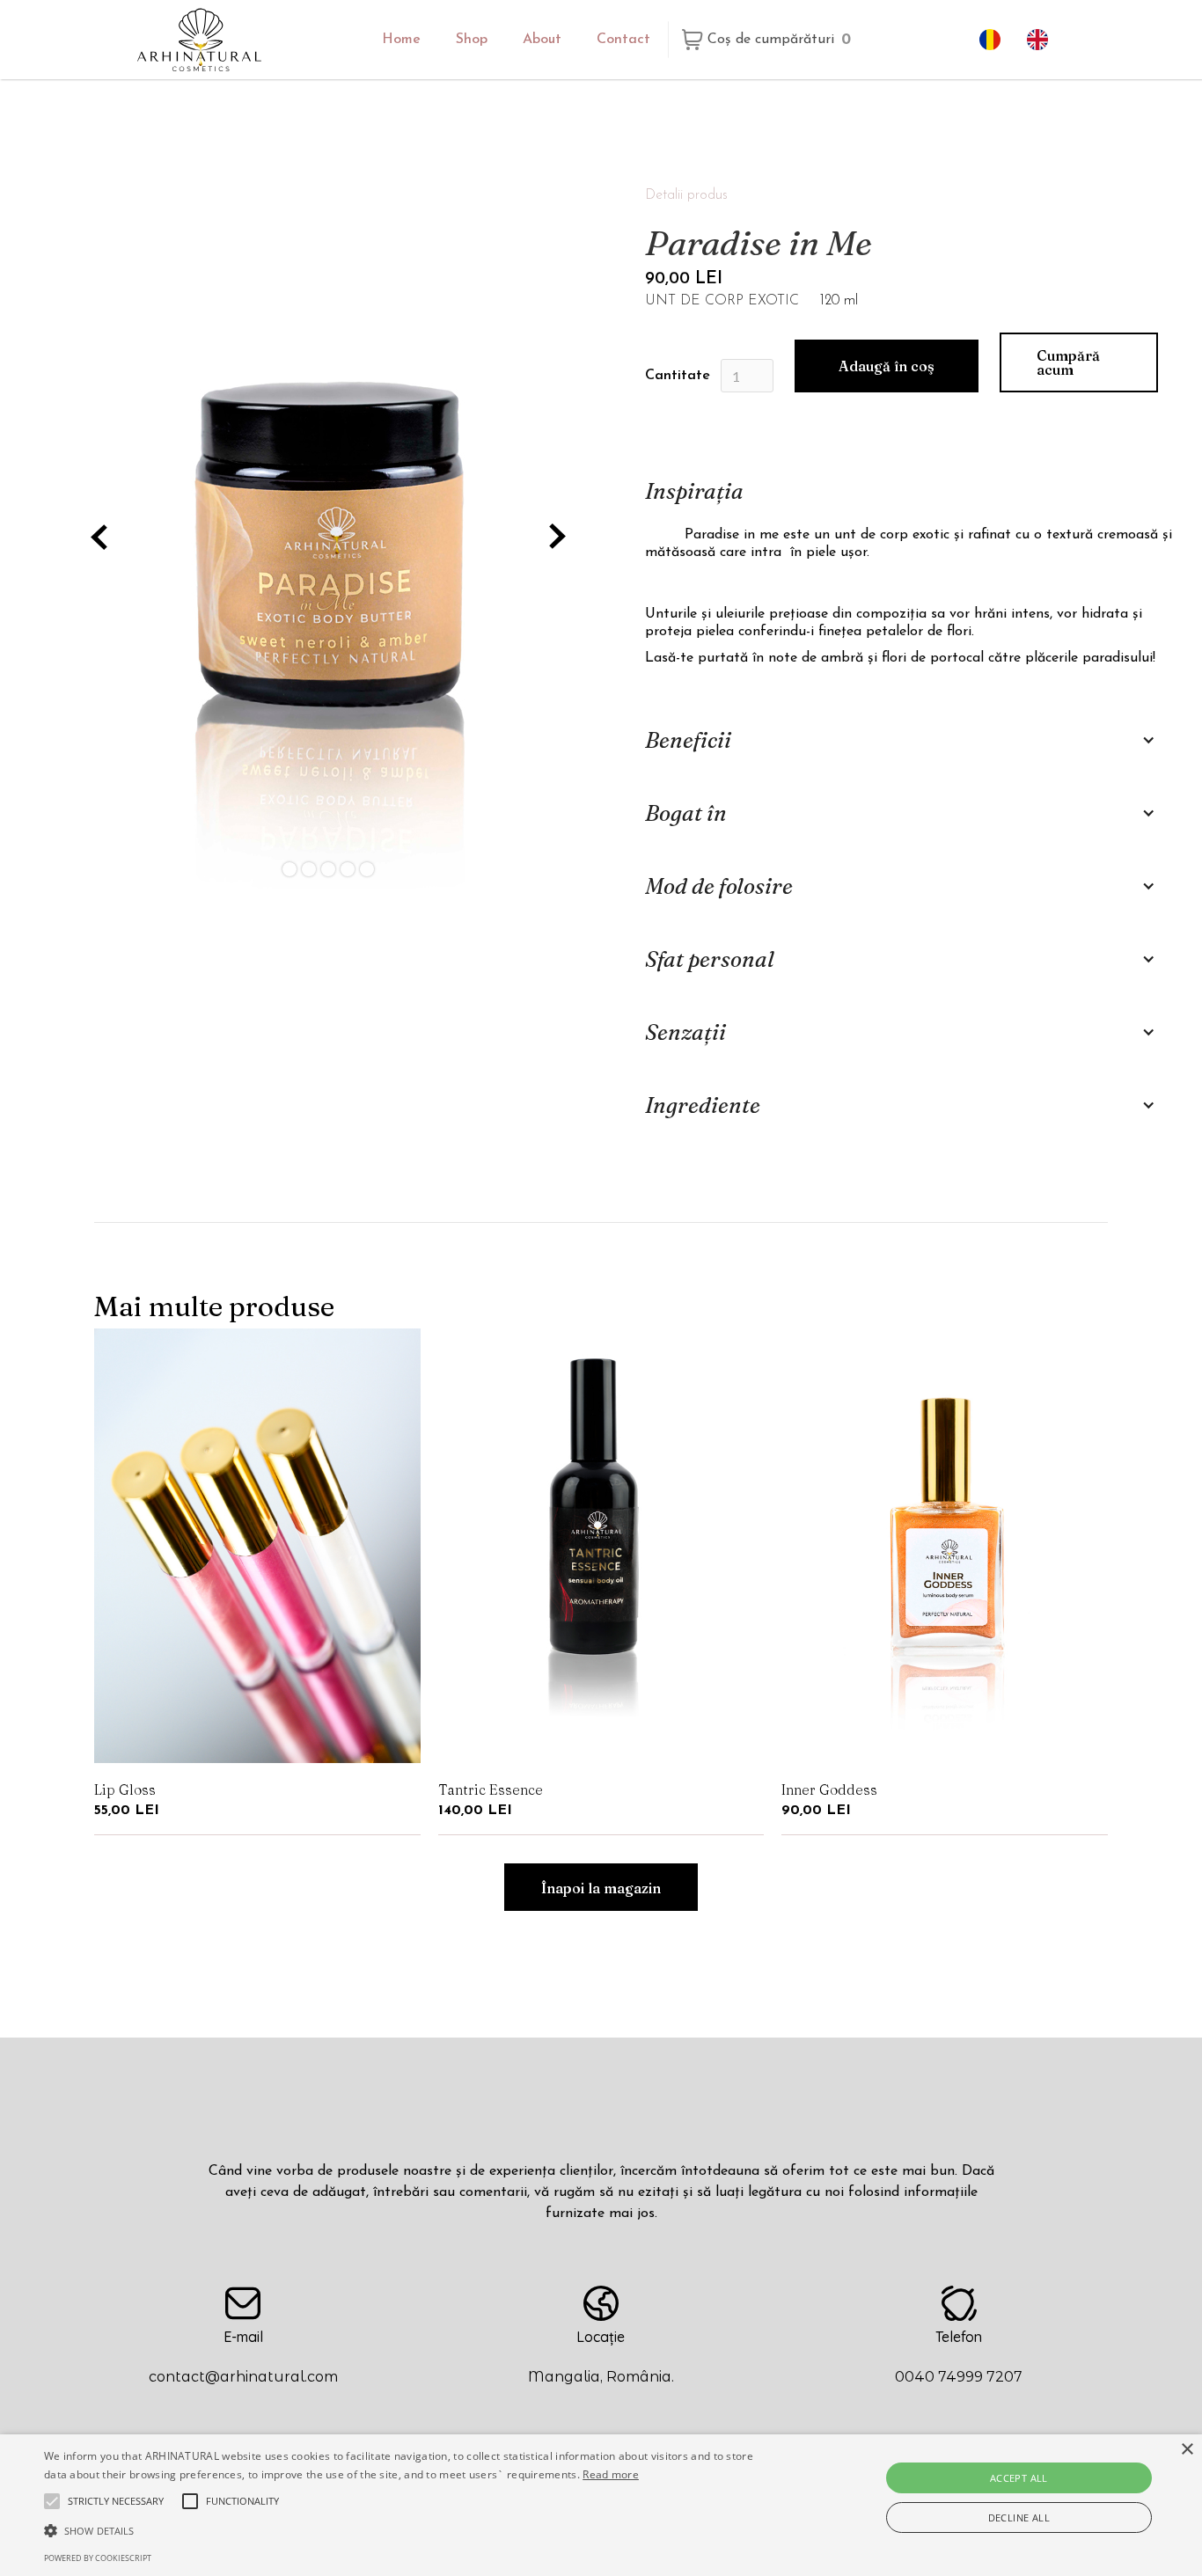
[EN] (1042, 40)
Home (401, 40)
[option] (1042, 40)
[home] (200, 39)
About (542, 40)
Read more (611, 2474)
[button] (769, 40)
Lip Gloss (125, 1789)
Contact (623, 40)
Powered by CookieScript (98, 2558)
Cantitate (678, 376)
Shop (472, 40)
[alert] (601, 2505)
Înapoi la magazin (601, 1888)
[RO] (994, 40)
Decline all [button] (1019, 2517)
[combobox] (994, 40)
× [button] (1187, 2450)
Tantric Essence (491, 1789)
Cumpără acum (1068, 362)
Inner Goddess (829, 1789)
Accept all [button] (1019, 2478)
